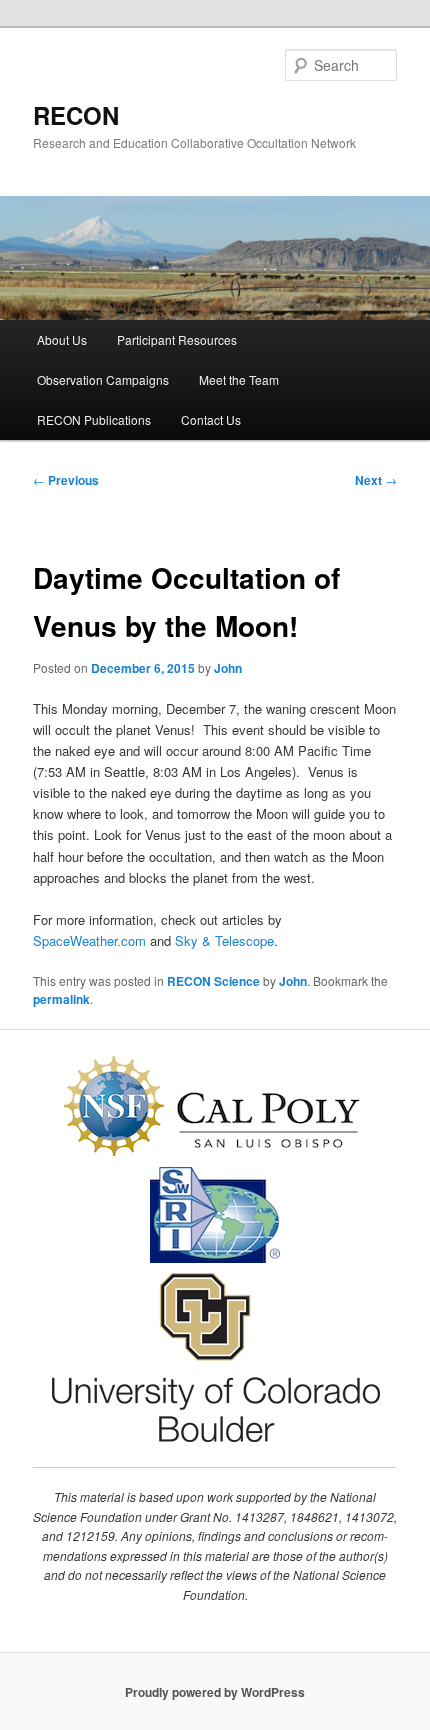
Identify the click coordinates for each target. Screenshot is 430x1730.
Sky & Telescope (224, 940)
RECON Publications (94, 419)
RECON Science (213, 981)
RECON (76, 115)
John (228, 668)
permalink (61, 999)
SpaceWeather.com (89, 940)
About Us (62, 339)
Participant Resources (177, 339)
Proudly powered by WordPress (215, 1692)
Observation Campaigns (103, 379)
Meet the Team (239, 379)
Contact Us (211, 419)
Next (376, 480)
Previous (66, 480)
